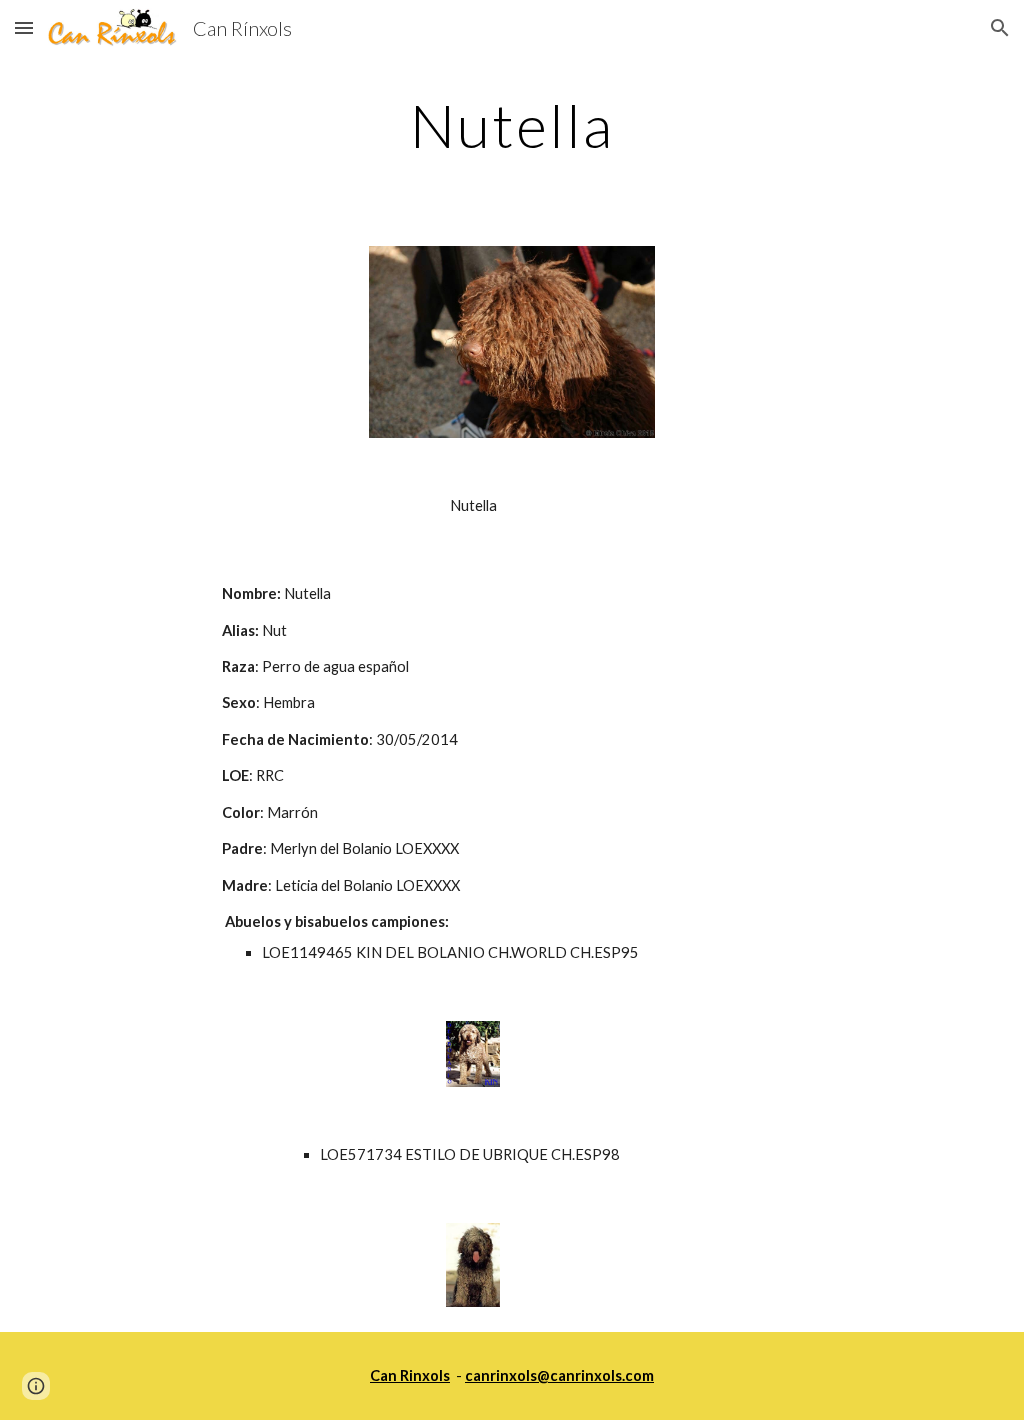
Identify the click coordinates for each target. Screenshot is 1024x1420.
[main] (512, 125)
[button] (24, 27)
